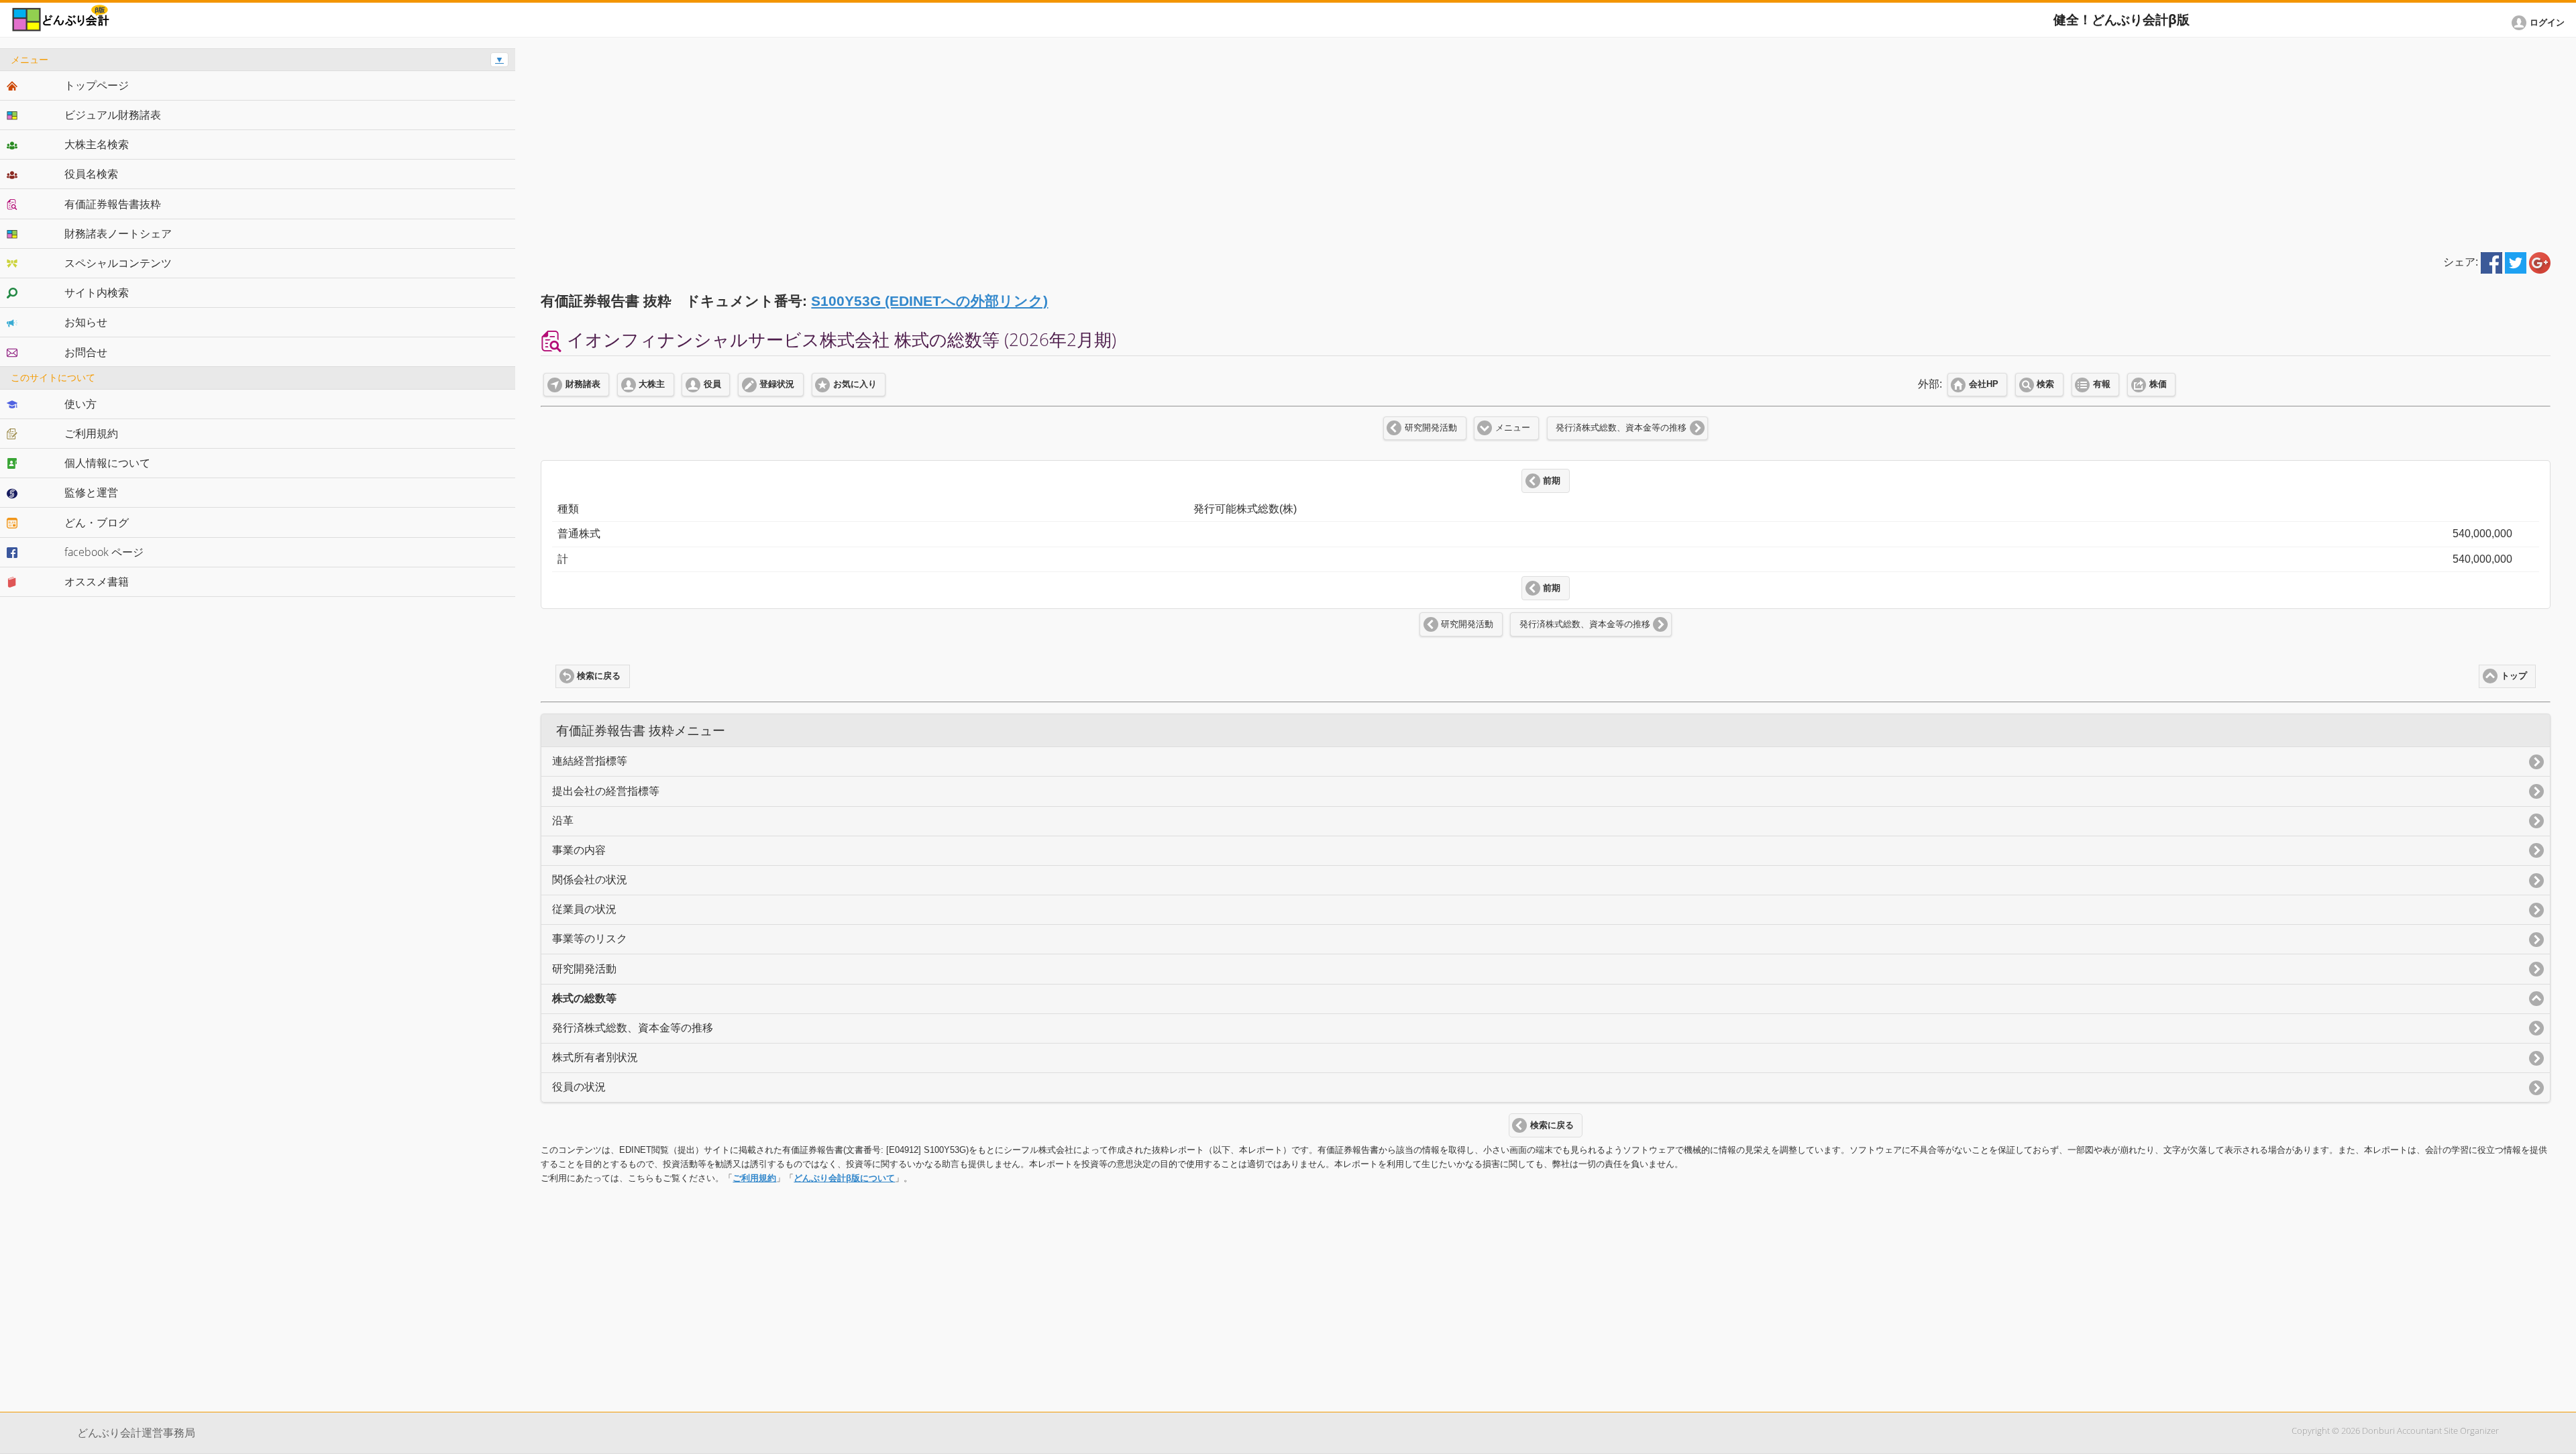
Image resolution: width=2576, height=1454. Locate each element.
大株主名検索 (97, 144)
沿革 (563, 821)
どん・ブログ (97, 522)
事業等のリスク (590, 939)
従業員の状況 (584, 909)
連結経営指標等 (590, 761)
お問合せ (86, 352)
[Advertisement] (1546, 142)
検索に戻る (599, 676)
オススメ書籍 (97, 581)
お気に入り (855, 384)
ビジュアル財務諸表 (113, 115)
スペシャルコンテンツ (118, 263)
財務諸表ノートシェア (118, 233)
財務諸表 (583, 384)
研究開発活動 (1431, 428)
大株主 (652, 384)
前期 (1552, 481)
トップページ (97, 85)
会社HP (1984, 384)
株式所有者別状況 (595, 1057)
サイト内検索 (97, 292)
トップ (2514, 676)
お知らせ (86, 322)
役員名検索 (91, 174)
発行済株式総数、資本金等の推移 (1621, 428)
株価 (2158, 384)
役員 (712, 384)
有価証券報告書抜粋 (113, 204)
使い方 (80, 404)
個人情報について (107, 463)
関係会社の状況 (590, 880)
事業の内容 (579, 850)
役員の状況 (579, 1087)
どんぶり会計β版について (844, 1178)
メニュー (1513, 428)
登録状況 (777, 384)
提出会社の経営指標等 (606, 791)
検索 (2045, 384)
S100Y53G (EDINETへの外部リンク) (929, 301)
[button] (2540, 23)
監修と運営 (91, 492)
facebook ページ (104, 552)
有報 (2102, 384)
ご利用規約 (754, 1178)
